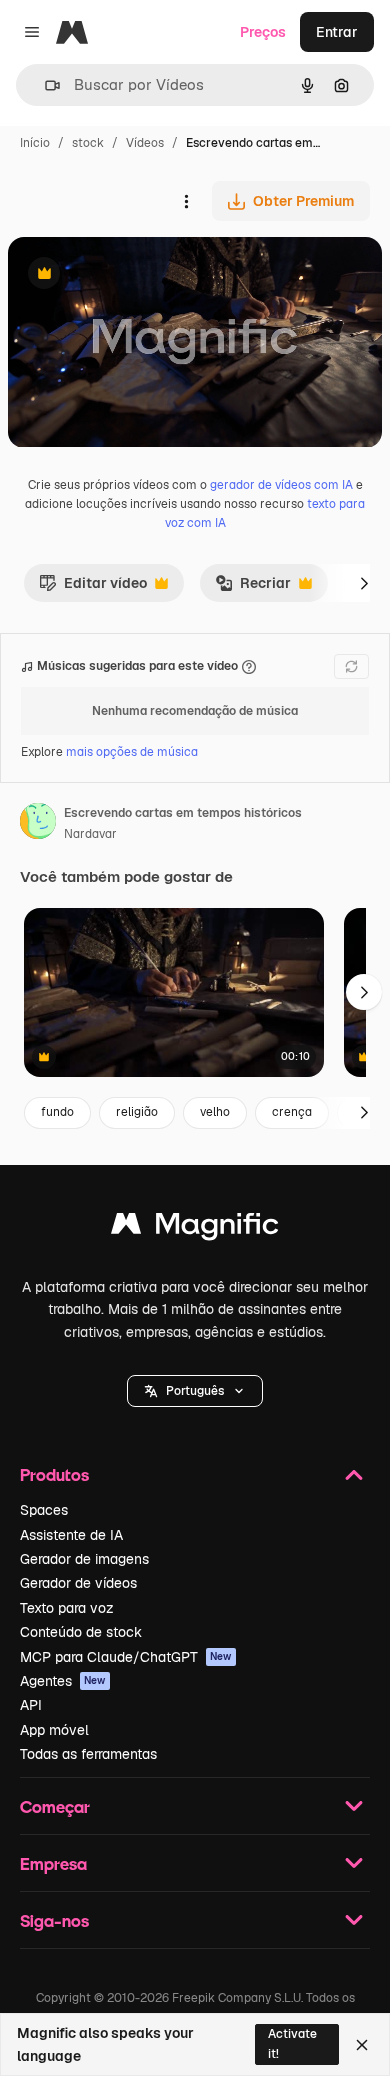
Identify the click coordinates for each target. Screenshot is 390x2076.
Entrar (337, 32)
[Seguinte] (364, 583)
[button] (195, 1391)
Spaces (44, 1510)
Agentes (63, 1681)
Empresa (53, 1863)
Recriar (253, 588)
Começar (55, 1806)
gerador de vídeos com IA (281, 485)
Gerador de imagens (84, 1559)
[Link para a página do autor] (38, 824)
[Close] (362, 2045)
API (31, 1705)
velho (215, 1112)
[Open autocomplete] (44, 85)
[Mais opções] (186, 201)
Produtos (54, 1474)
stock (88, 143)
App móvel (54, 1730)
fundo (57, 1112)
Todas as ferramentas (88, 1754)
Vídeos (145, 143)
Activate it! (292, 2043)
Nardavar (90, 834)
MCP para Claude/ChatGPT (126, 1657)
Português (195, 1391)
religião (137, 1112)
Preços (263, 32)
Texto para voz (67, 1608)
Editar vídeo (93, 588)
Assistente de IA (71, 1535)
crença (292, 1112)
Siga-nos (54, 1920)
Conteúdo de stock (81, 1632)
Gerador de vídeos (78, 1583)
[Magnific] (195, 1228)
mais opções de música (132, 752)
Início (35, 143)
